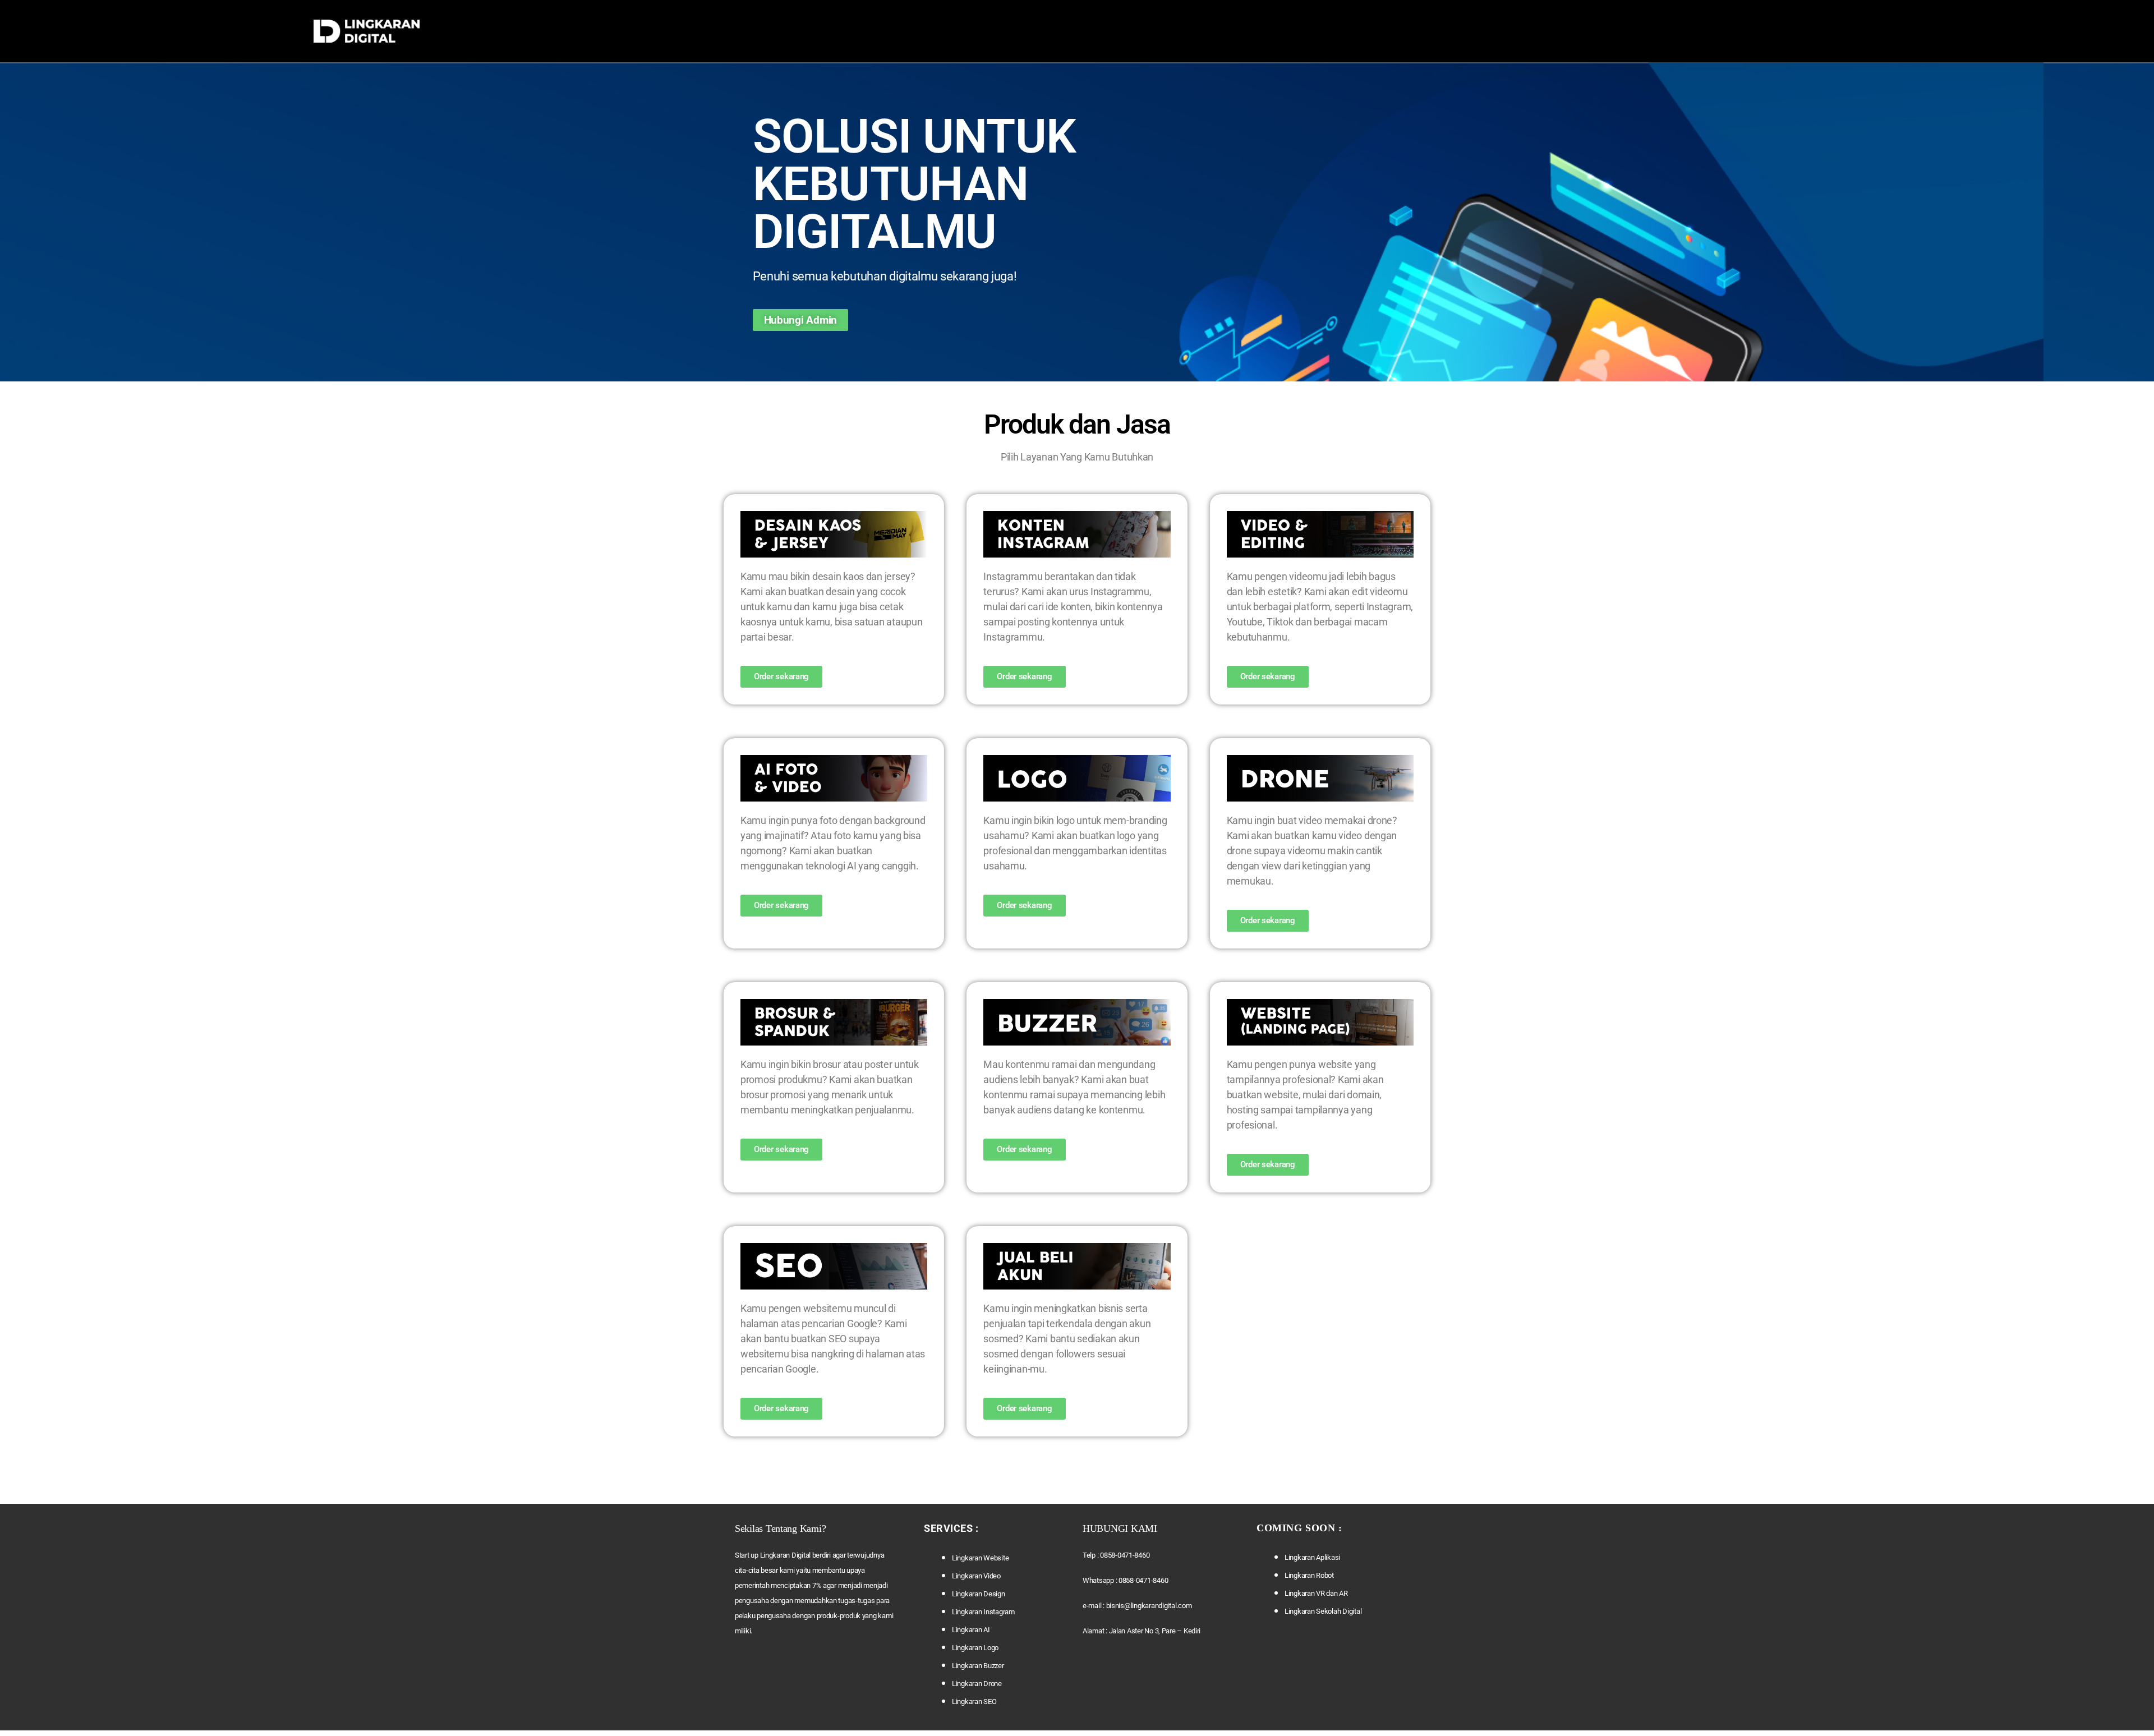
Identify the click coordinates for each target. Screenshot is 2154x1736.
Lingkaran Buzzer (978, 1666)
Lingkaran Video (976, 1576)
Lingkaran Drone (977, 1684)
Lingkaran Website (980, 1558)
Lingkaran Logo (975, 1648)
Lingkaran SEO (974, 1702)
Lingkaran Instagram (983, 1612)
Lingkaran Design (979, 1594)
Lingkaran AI (971, 1630)
